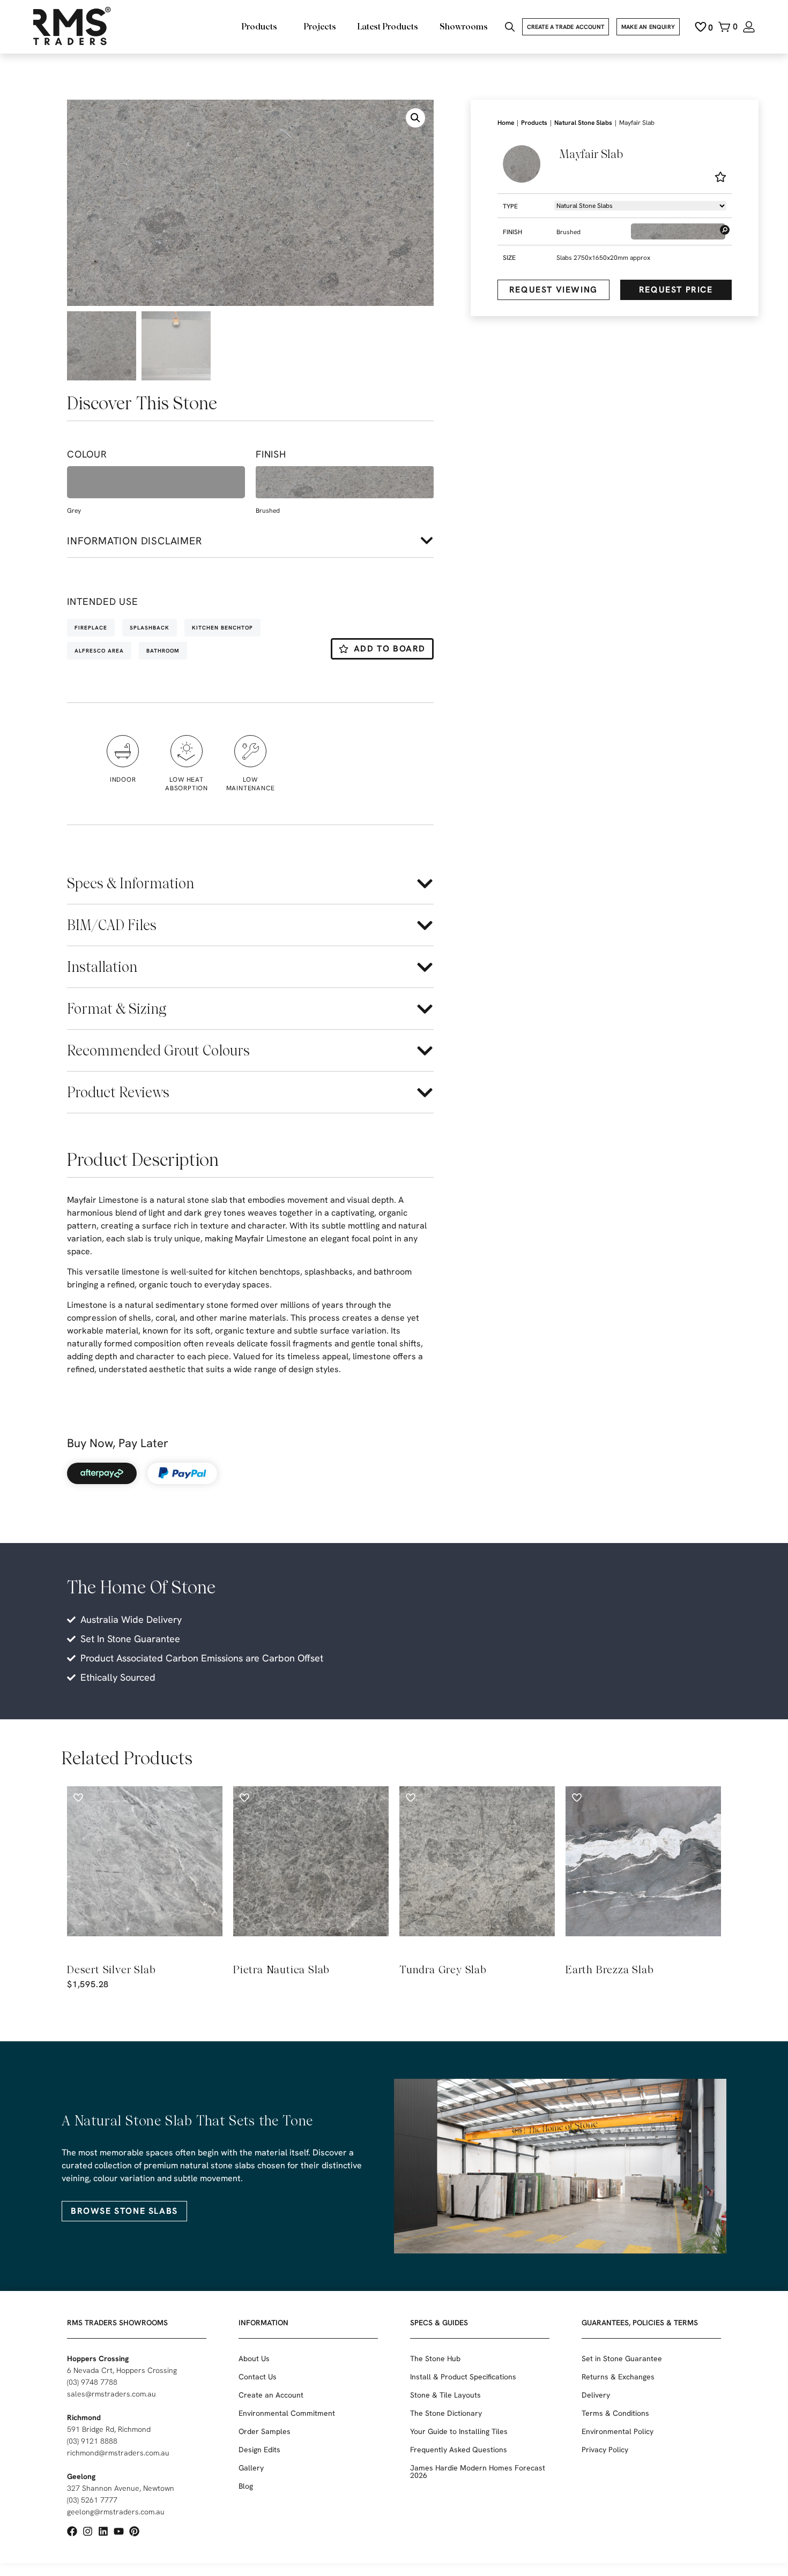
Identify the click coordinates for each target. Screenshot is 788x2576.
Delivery (596, 2395)
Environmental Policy (618, 2431)
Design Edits (259, 2450)
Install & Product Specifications (463, 2377)
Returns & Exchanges (618, 2377)
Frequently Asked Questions (459, 2450)
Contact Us (258, 2377)
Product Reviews (118, 1092)
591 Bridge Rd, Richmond (109, 2429)
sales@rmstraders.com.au (111, 2394)
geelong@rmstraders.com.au (116, 2512)
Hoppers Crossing (98, 2358)
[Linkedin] (103, 2531)
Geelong (81, 2476)
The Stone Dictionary (446, 2413)
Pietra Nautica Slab (281, 1970)
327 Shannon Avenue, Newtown (121, 2488)
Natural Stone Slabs (583, 123)
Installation (102, 967)
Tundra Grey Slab (443, 1970)
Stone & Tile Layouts (445, 2395)
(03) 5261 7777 (92, 2500)
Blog (246, 2486)
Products (534, 123)
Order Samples (265, 2431)
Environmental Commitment (287, 2413)
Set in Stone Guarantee (622, 2358)
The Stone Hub (435, 2358)
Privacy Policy (605, 2450)
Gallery (251, 2468)
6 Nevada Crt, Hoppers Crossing (122, 2370)
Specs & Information (131, 883)
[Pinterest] (134, 2531)
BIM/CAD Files (112, 925)
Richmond (84, 2417)
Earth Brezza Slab (610, 1970)
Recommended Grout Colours (158, 1050)
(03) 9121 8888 (92, 2441)
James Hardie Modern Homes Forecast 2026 (478, 2472)
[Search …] (510, 28)
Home (506, 123)
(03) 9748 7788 (92, 2382)
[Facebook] (72, 2531)
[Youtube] (119, 2531)
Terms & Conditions (615, 2413)
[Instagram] (88, 2531)
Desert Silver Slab (111, 1970)
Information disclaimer (135, 541)
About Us (254, 2358)
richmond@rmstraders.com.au (118, 2453)
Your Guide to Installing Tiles (459, 2431)
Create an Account (271, 2395)
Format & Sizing (117, 1009)
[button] (415, 118)
